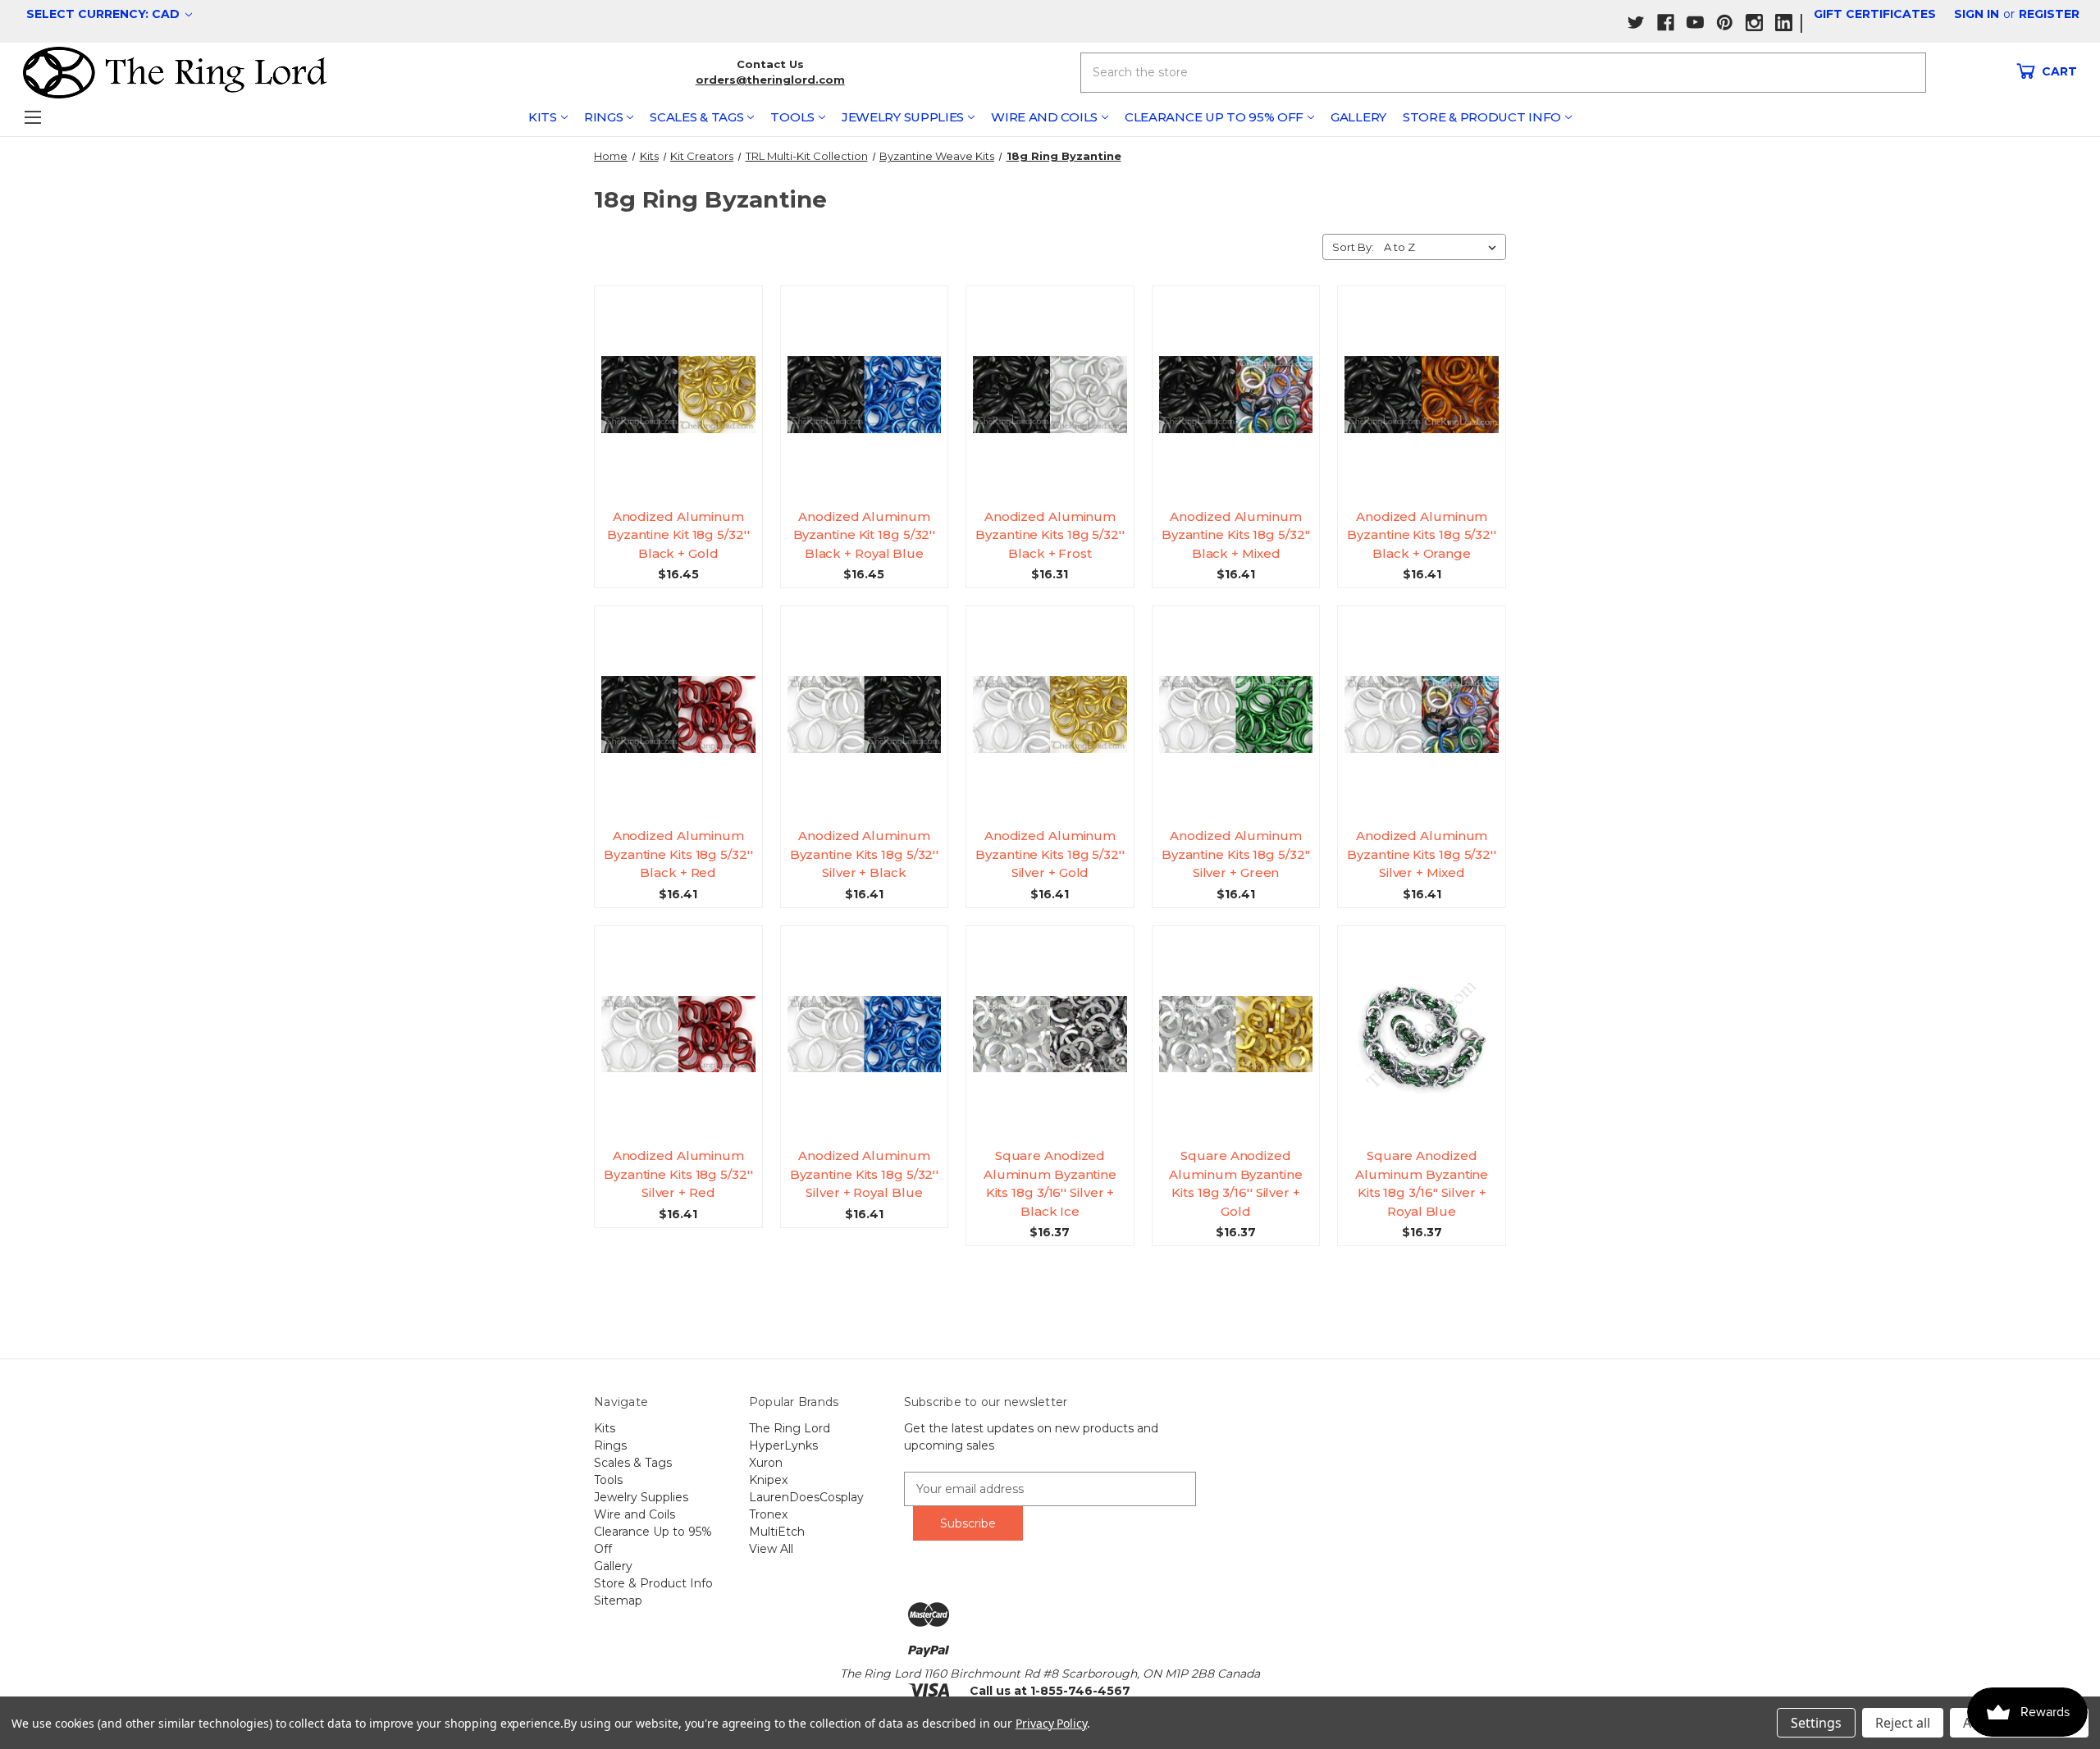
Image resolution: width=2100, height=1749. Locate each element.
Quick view (685, 379)
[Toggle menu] (32, 117)
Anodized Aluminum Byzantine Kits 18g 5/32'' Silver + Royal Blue (865, 1174)
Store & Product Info (1482, 117)
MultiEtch (777, 1532)
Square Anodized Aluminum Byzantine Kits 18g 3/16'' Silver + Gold (1235, 1183)
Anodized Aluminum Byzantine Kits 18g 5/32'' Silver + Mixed (1422, 854)
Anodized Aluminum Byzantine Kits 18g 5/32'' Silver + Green (1236, 854)
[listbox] (1443, 247)
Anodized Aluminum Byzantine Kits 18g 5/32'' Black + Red (678, 854)
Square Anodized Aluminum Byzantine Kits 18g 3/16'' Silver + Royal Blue (1422, 1183)
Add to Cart (685, 409)
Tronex (768, 1514)
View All (771, 1549)
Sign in (1977, 14)
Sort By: (1353, 247)
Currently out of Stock (1422, 409)
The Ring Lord (790, 1428)
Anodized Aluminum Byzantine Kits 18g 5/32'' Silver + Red (678, 1174)
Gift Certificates (1875, 14)
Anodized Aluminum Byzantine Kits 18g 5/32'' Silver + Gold (1050, 854)
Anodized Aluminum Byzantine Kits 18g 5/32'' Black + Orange (1422, 535)
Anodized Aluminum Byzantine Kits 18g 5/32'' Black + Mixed (1236, 535)
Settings (1816, 1723)
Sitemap (618, 1601)
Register (2049, 14)
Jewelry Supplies (903, 117)
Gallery (1358, 117)
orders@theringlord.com (770, 80)
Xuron (766, 1463)
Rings (604, 117)
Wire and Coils (1044, 117)
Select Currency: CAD (105, 14)
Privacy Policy (1051, 1723)
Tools (792, 117)
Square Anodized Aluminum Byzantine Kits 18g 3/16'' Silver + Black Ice (1050, 1183)
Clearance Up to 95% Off (1214, 117)
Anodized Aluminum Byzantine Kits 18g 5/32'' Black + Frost (1050, 535)
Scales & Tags (696, 117)
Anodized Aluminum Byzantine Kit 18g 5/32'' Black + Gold (678, 535)
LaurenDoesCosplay (806, 1497)
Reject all (1903, 1723)
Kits (543, 117)
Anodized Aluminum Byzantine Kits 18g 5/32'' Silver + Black (865, 854)
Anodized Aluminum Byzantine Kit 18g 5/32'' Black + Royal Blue (865, 535)
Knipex (768, 1480)
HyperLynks (783, 1445)
